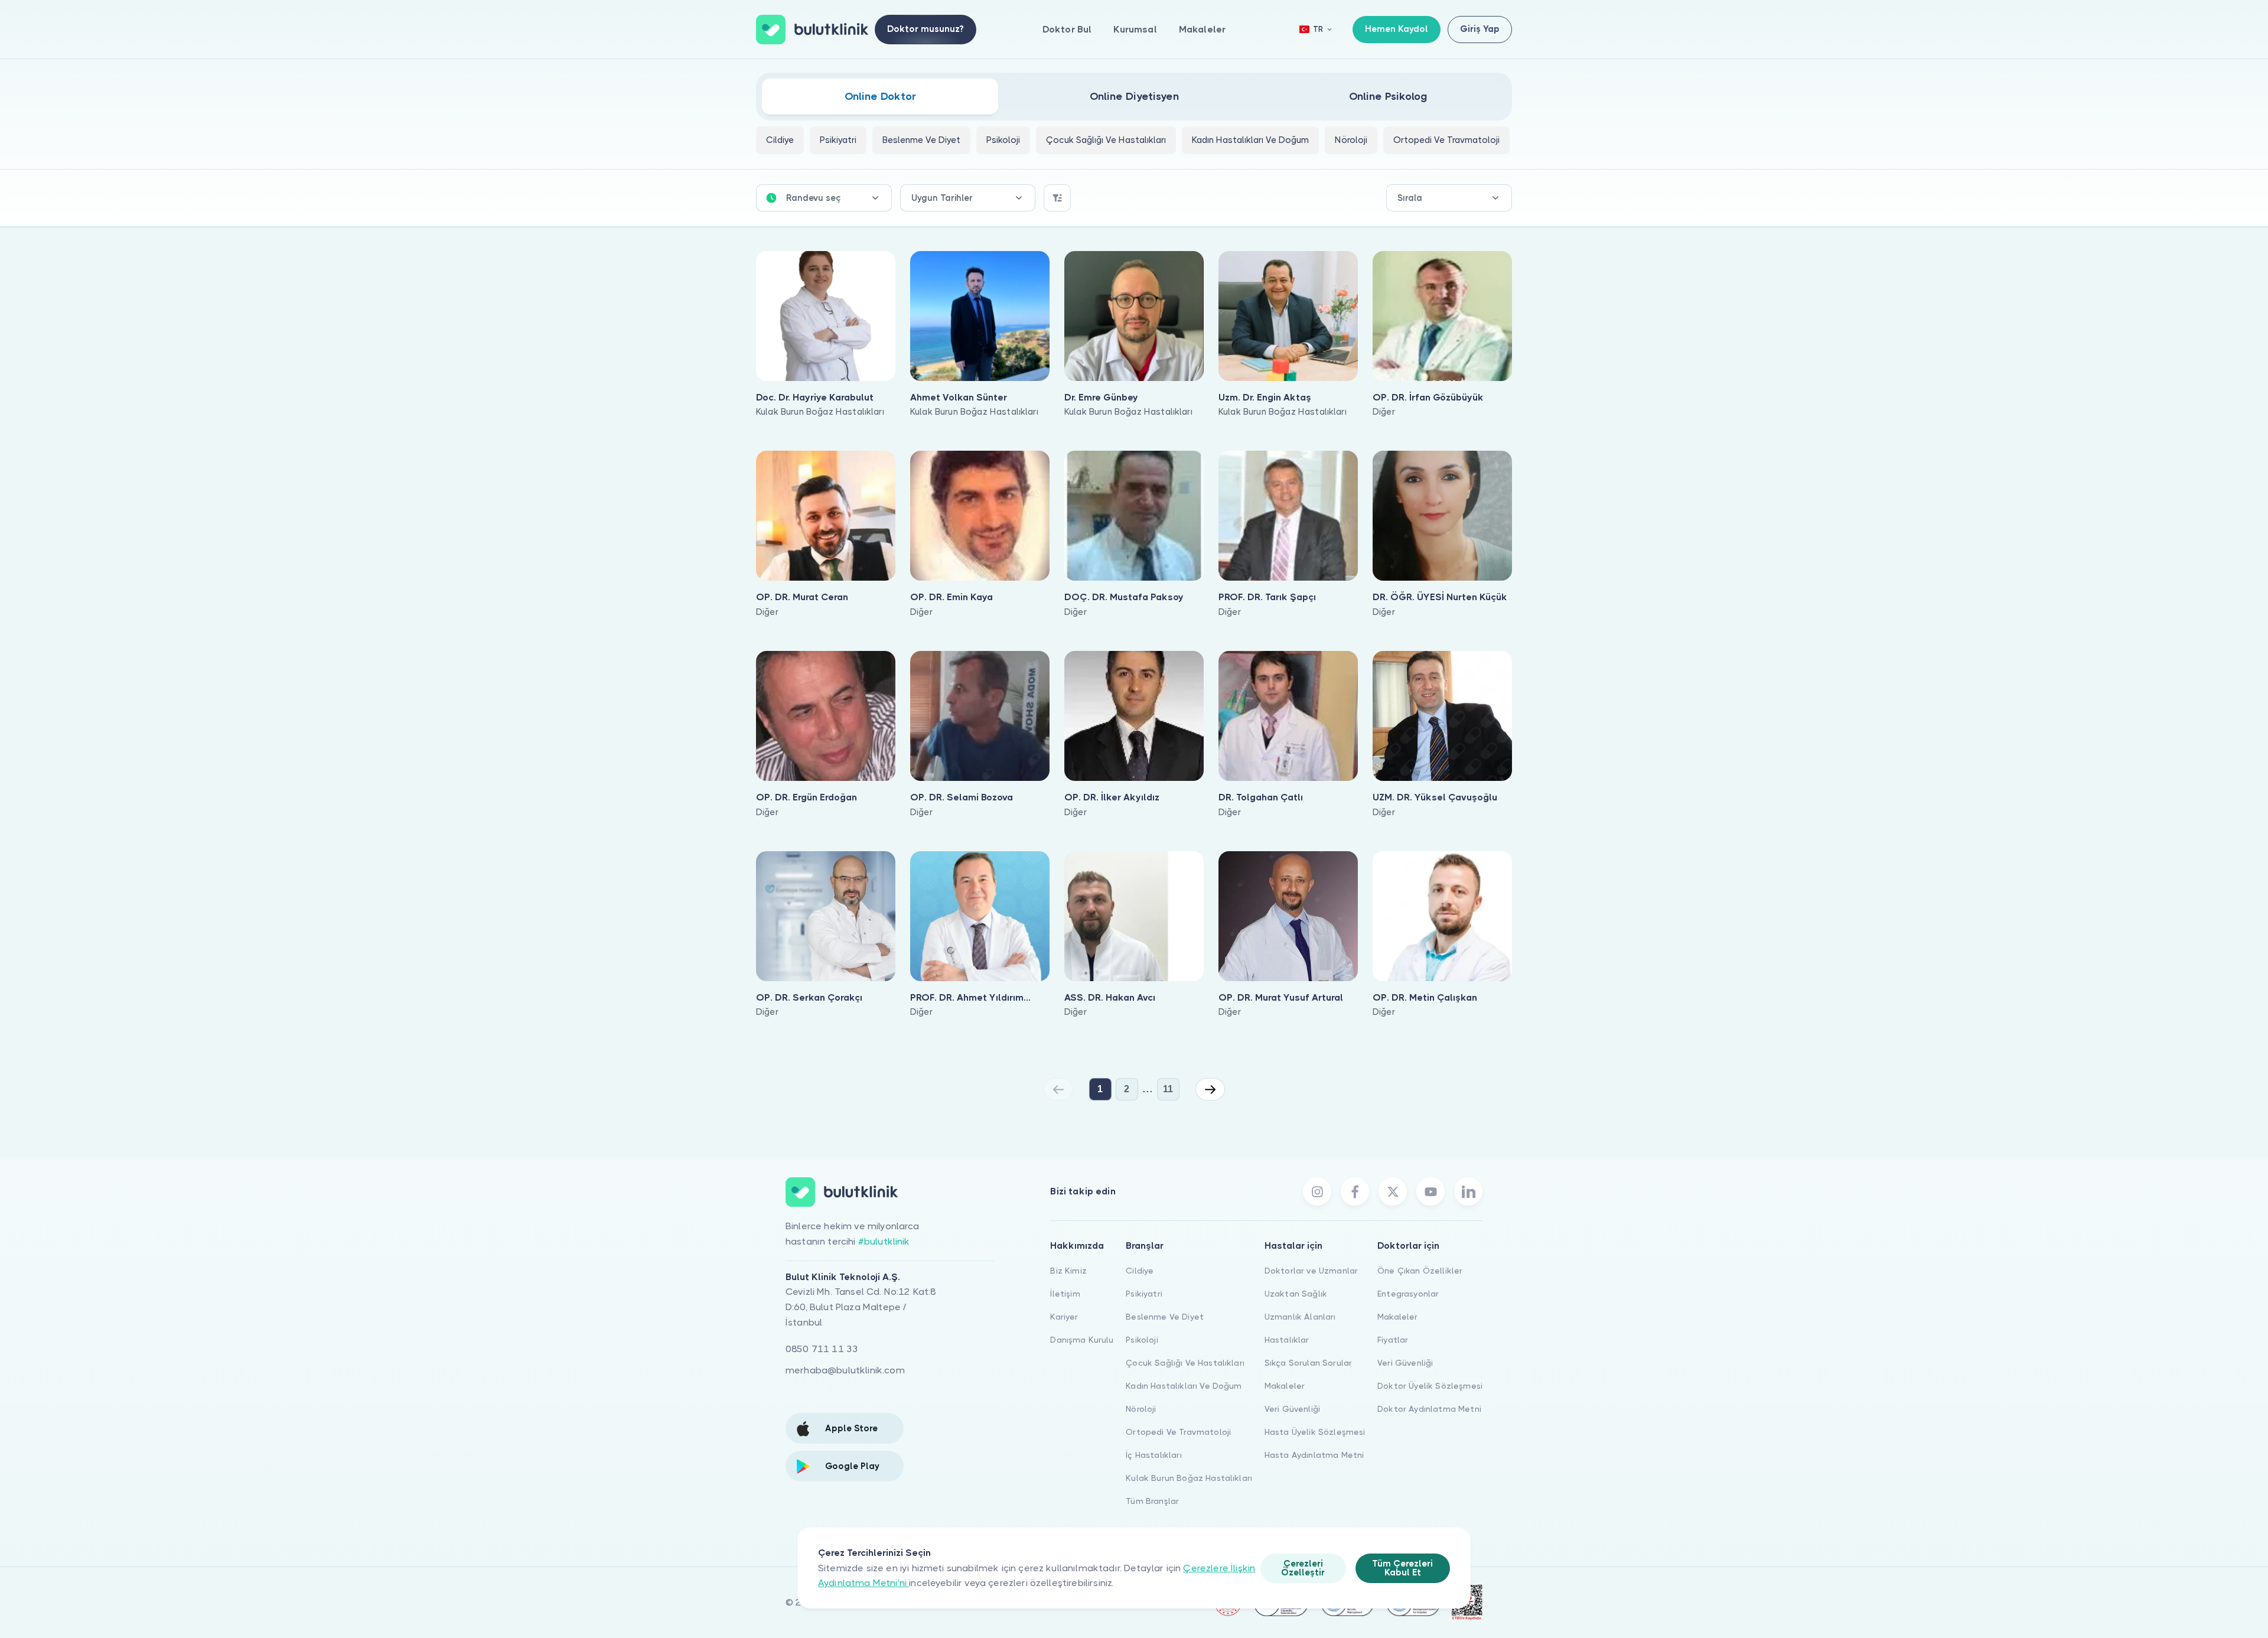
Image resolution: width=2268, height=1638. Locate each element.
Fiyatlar (1393, 1340)
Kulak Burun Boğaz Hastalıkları (1189, 1478)
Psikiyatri (1144, 1294)
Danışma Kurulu (1082, 1340)
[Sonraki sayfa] (1210, 1089)
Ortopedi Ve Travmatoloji (1178, 1432)
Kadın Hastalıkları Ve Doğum (1184, 1386)
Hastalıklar (1287, 1340)
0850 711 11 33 (822, 1349)
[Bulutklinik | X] (1393, 1191)
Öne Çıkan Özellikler (1420, 1271)
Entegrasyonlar (1408, 1294)
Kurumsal (1135, 29)
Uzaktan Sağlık (1296, 1294)
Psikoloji (1142, 1340)
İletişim (1065, 1294)
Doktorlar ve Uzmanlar (1311, 1271)
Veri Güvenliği (1292, 1409)
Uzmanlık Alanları (1300, 1317)
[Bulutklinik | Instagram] (1317, 1191)
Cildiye (1140, 1271)
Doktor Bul (1067, 29)
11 (1168, 1089)
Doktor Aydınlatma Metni (1429, 1409)
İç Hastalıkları (1153, 1455)
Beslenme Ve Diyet (1165, 1317)
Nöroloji (1141, 1409)
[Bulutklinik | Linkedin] (1468, 1191)
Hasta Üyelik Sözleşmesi (1315, 1432)
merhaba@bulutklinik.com (845, 1370)
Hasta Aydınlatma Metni (1314, 1455)
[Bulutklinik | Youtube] (1430, 1191)
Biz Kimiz (1068, 1271)
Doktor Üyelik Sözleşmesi (1430, 1386)
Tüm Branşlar (1152, 1501)
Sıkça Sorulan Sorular (1308, 1363)
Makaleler (1202, 29)
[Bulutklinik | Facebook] (1355, 1191)
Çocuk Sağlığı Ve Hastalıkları (1185, 1363)
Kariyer (1064, 1317)
